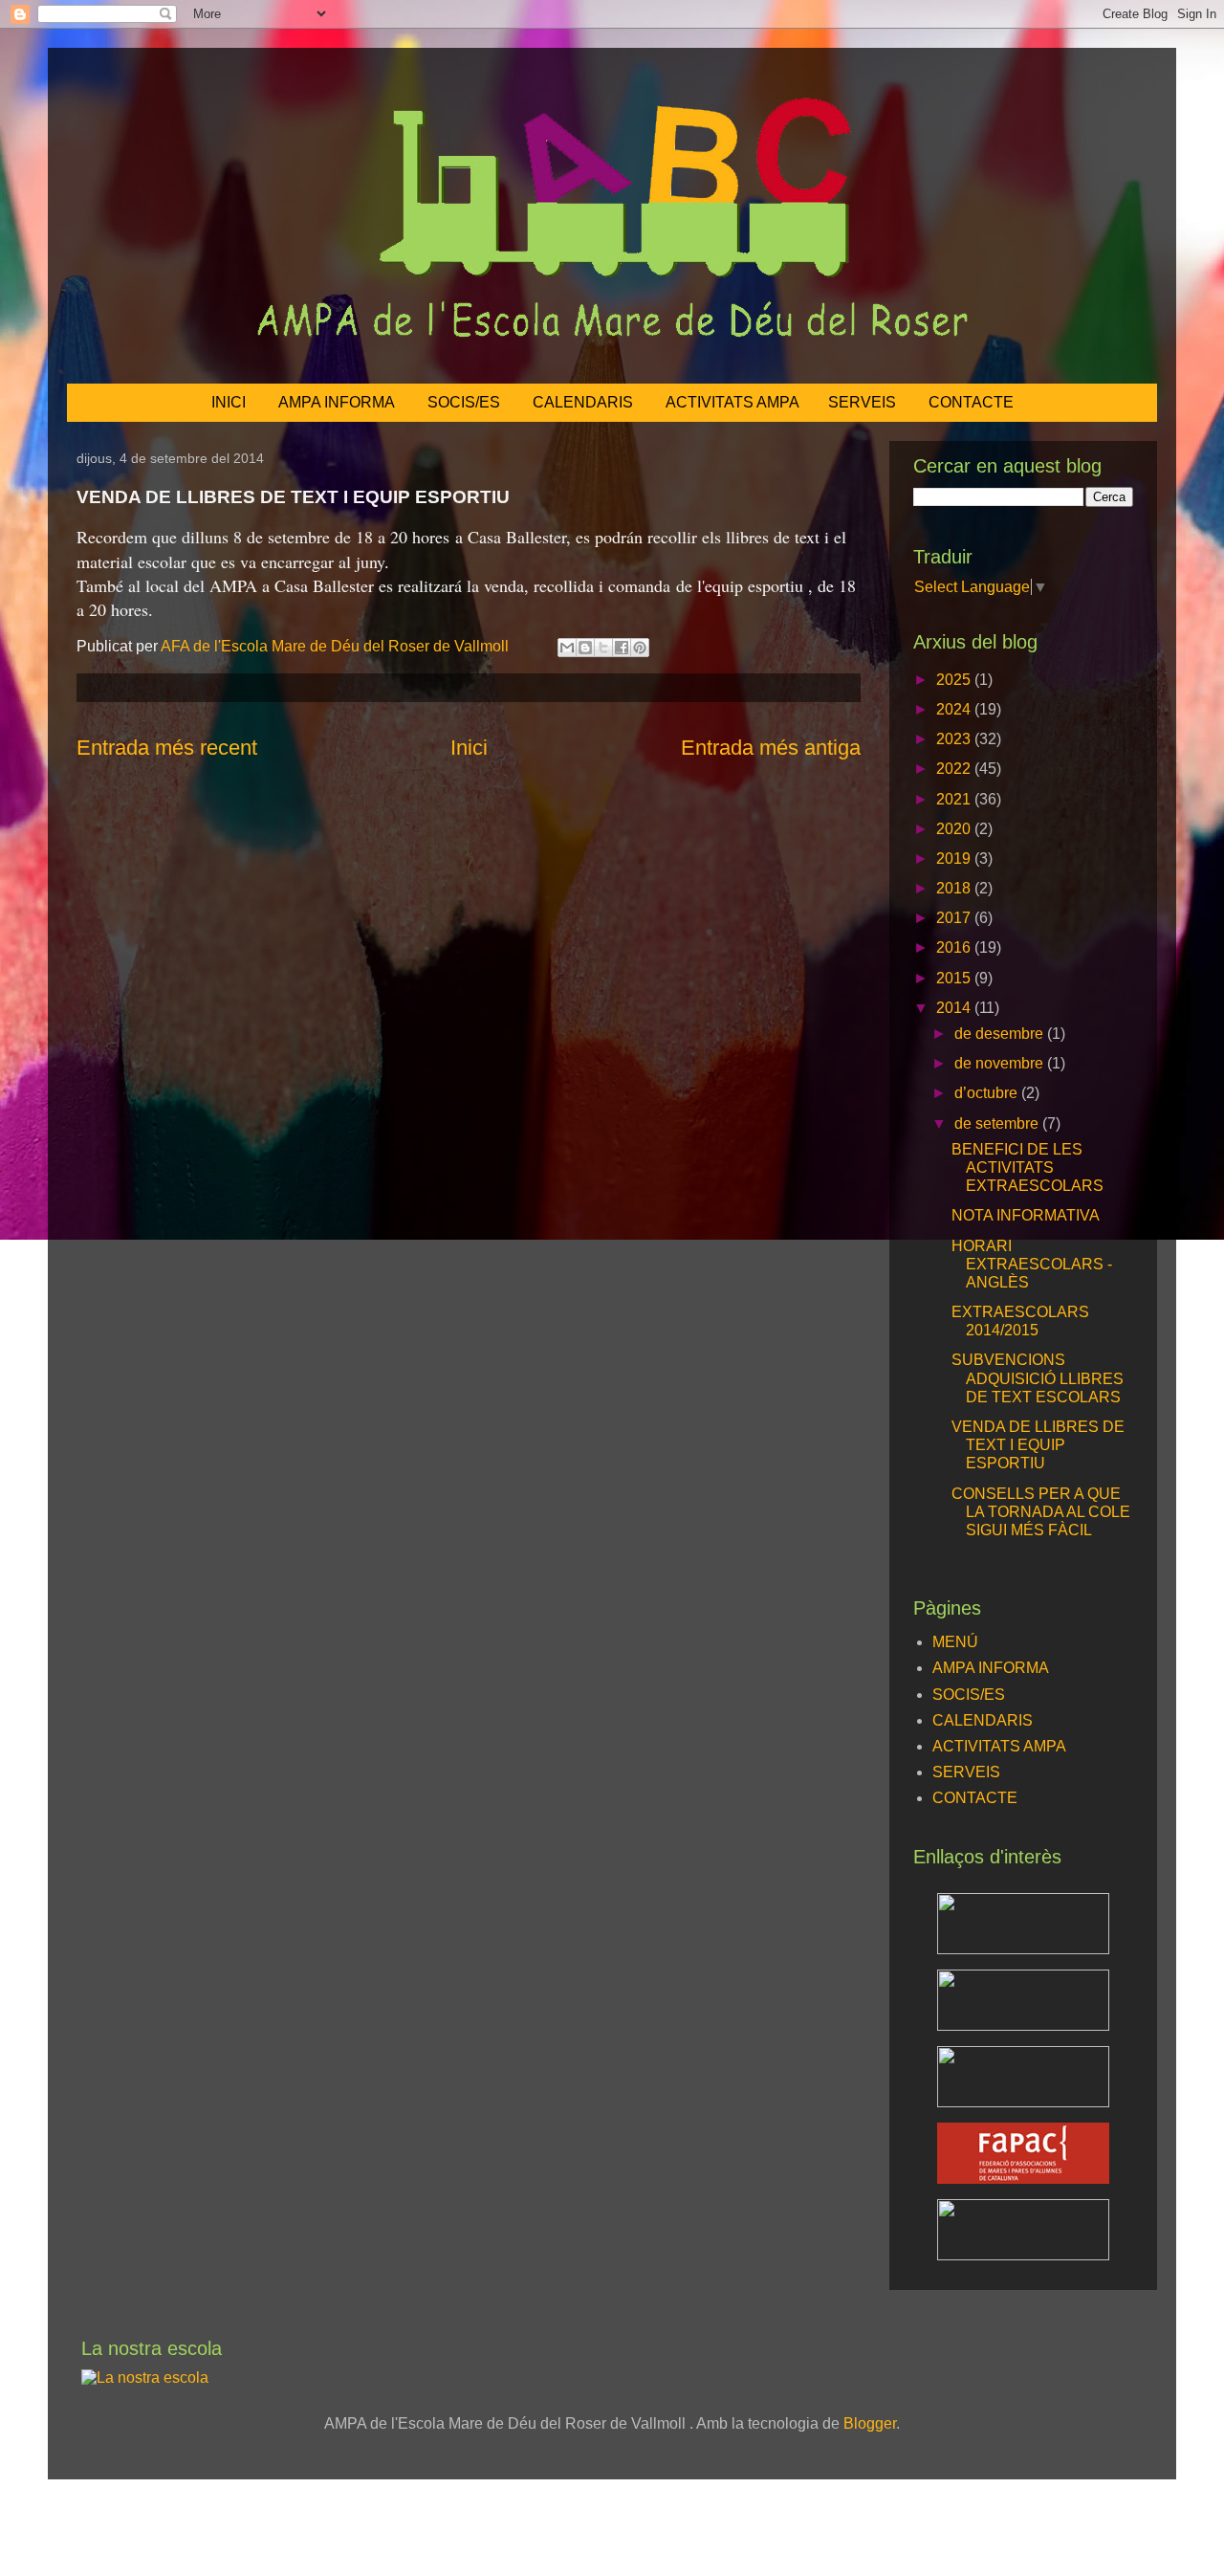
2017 (955, 918)
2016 (955, 947)
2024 (955, 709)
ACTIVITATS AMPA (732, 402)
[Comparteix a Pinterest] (640, 648)
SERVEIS (862, 402)
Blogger (870, 2423)
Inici (469, 748)
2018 (955, 888)
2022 (955, 769)
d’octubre (988, 1093)
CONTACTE (971, 402)
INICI (229, 402)
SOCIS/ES (464, 402)
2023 (955, 739)
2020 (955, 829)
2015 (955, 978)
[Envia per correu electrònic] (567, 648)
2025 (955, 680)
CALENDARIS (583, 402)
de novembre (1001, 1063)
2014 (955, 1008)
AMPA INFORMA (337, 402)
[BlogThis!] (585, 648)
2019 (955, 859)
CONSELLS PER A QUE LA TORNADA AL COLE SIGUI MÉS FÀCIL (1041, 1512)
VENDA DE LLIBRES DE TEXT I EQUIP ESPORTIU (1038, 1445)
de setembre (998, 1123)
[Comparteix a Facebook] (622, 648)
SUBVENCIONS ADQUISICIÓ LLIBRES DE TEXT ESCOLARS (1038, 1378)
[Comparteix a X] (603, 648)
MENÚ (955, 1642)
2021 (955, 799)
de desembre (1001, 1034)
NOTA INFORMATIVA (1026, 1215)
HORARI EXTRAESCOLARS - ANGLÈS (1032, 1264)
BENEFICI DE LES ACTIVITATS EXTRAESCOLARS (1027, 1167)
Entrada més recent (167, 748)
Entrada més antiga (771, 748)
